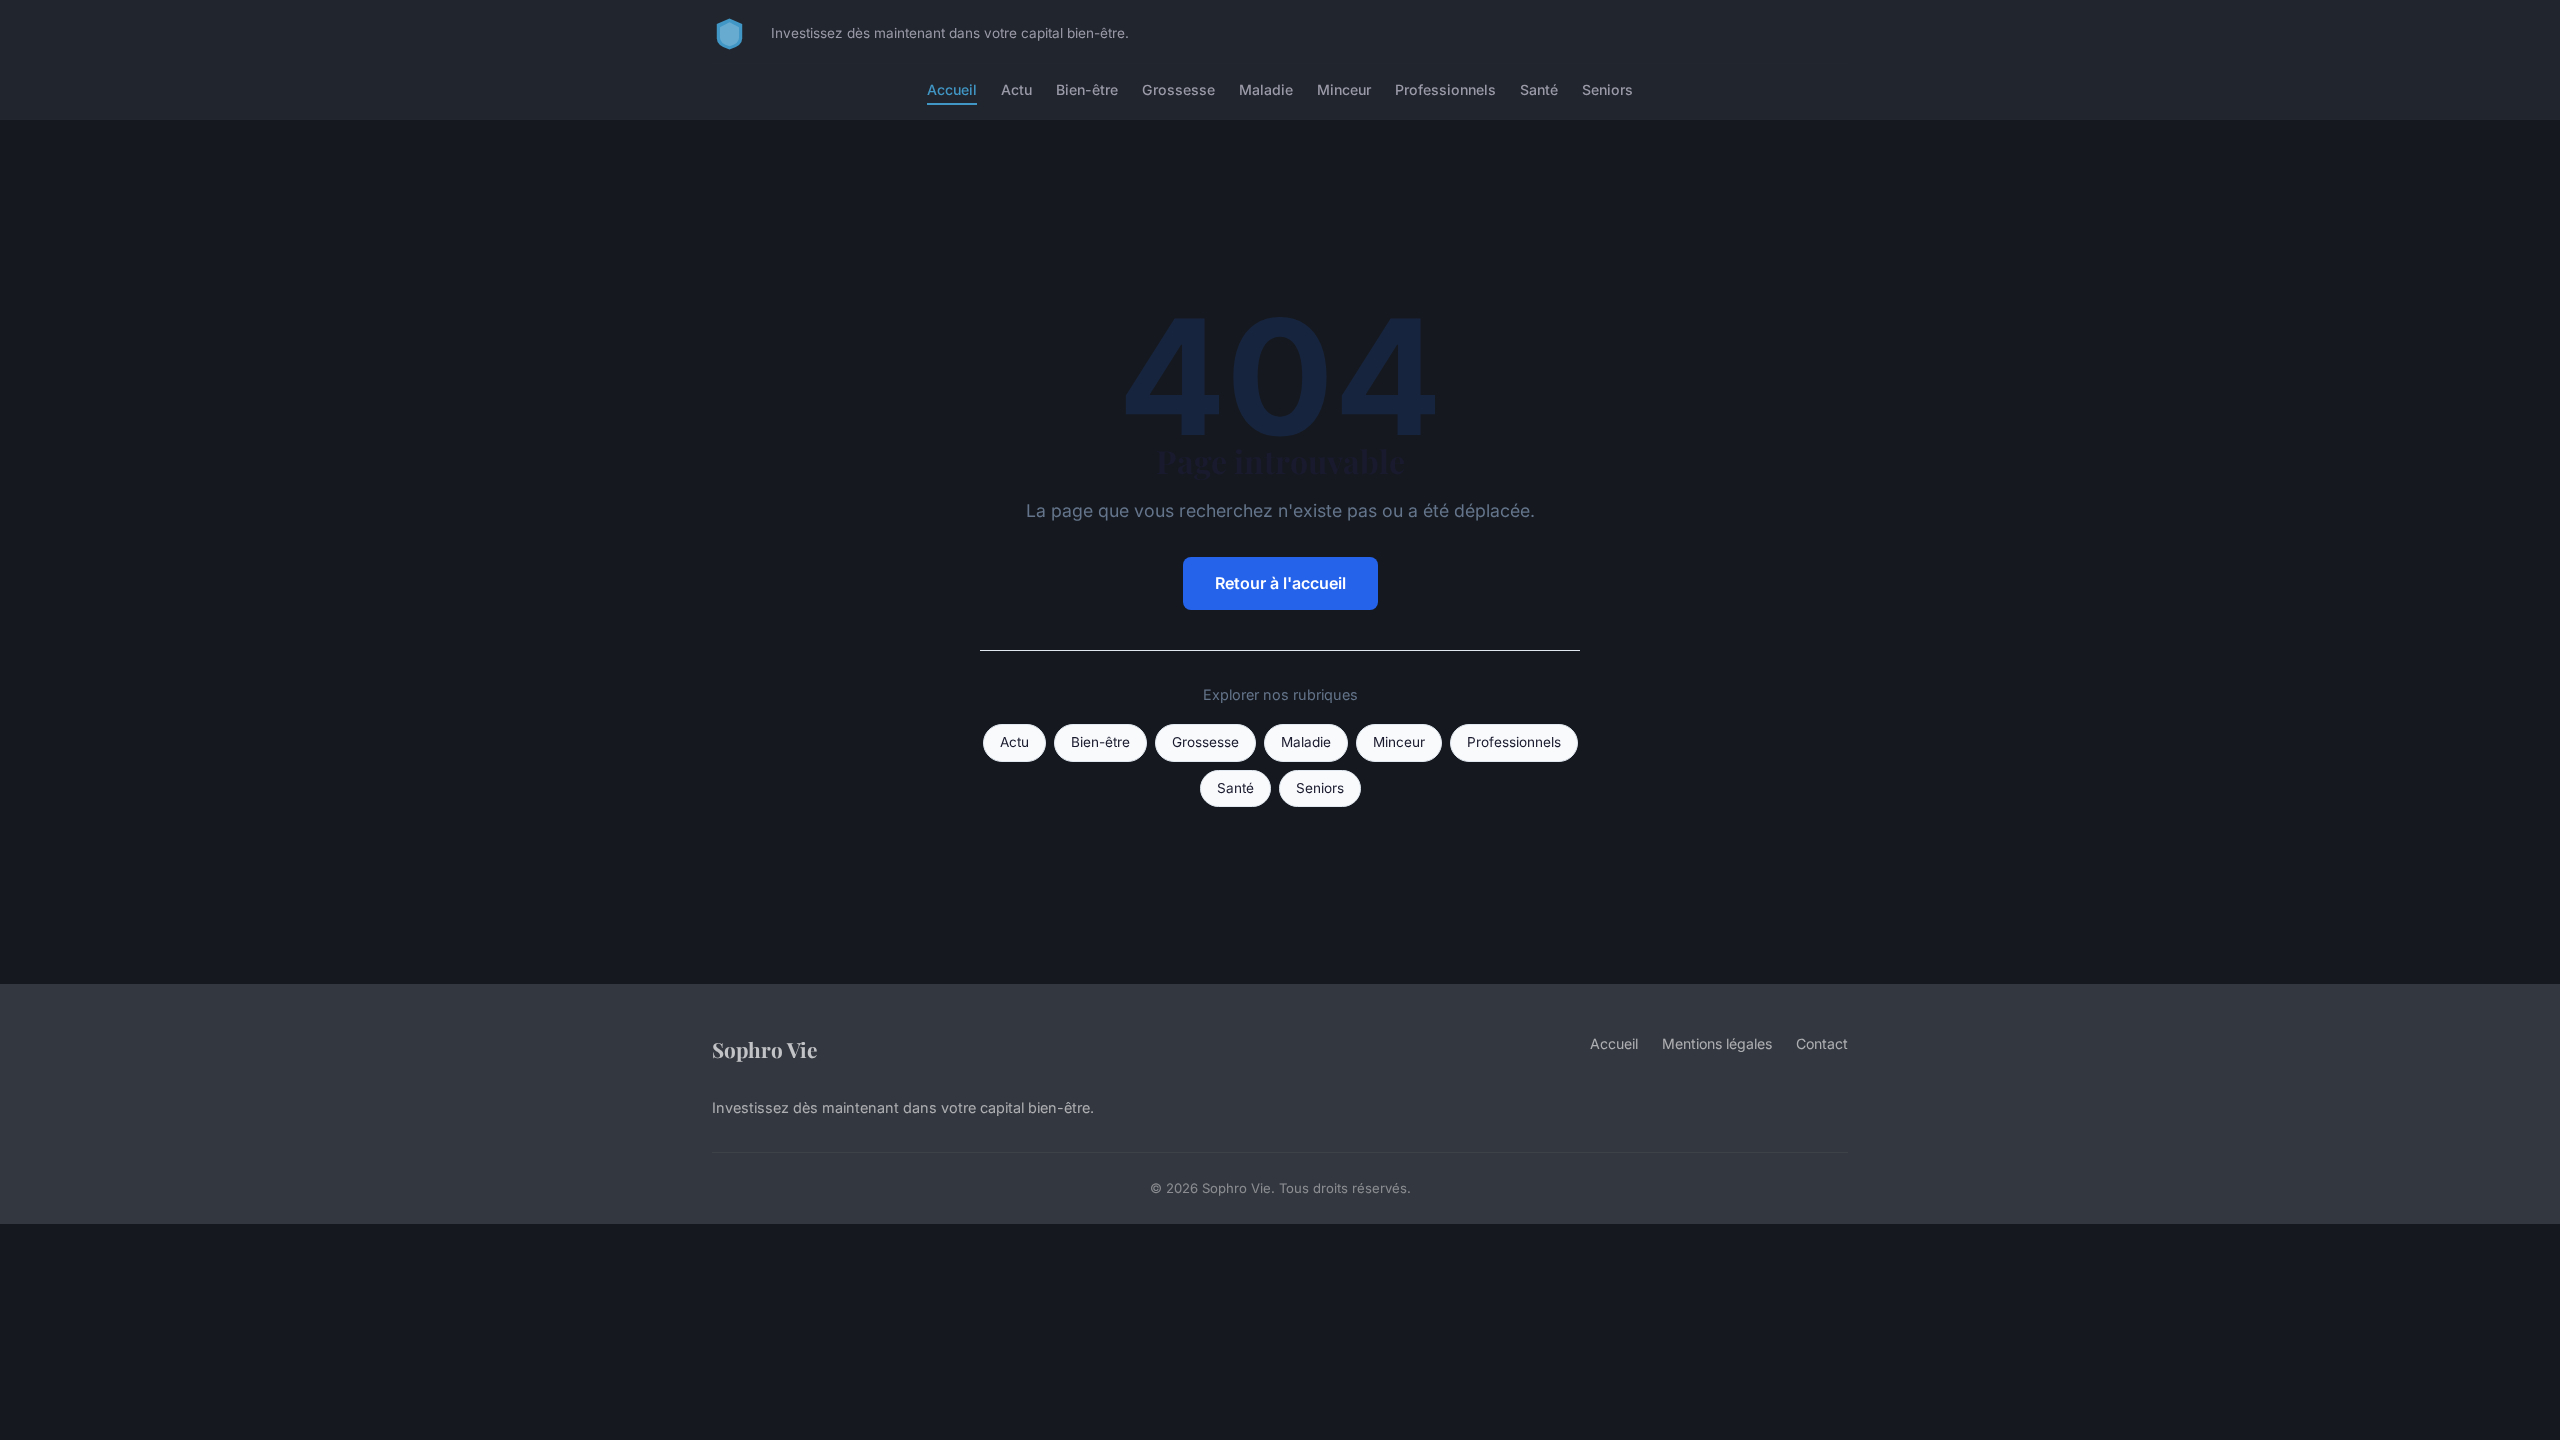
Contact (1822, 1043)
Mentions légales (1717, 1043)
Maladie (1266, 89)
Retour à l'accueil (1280, 583)
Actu (1016, 89)
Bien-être (1087, 89)
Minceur (1344, 89)
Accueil (952, 89)
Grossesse (1178, 89)
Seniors (1607, 89)
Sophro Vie (764, 1049)
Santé (1539, 89)
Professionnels (1445, 89)
